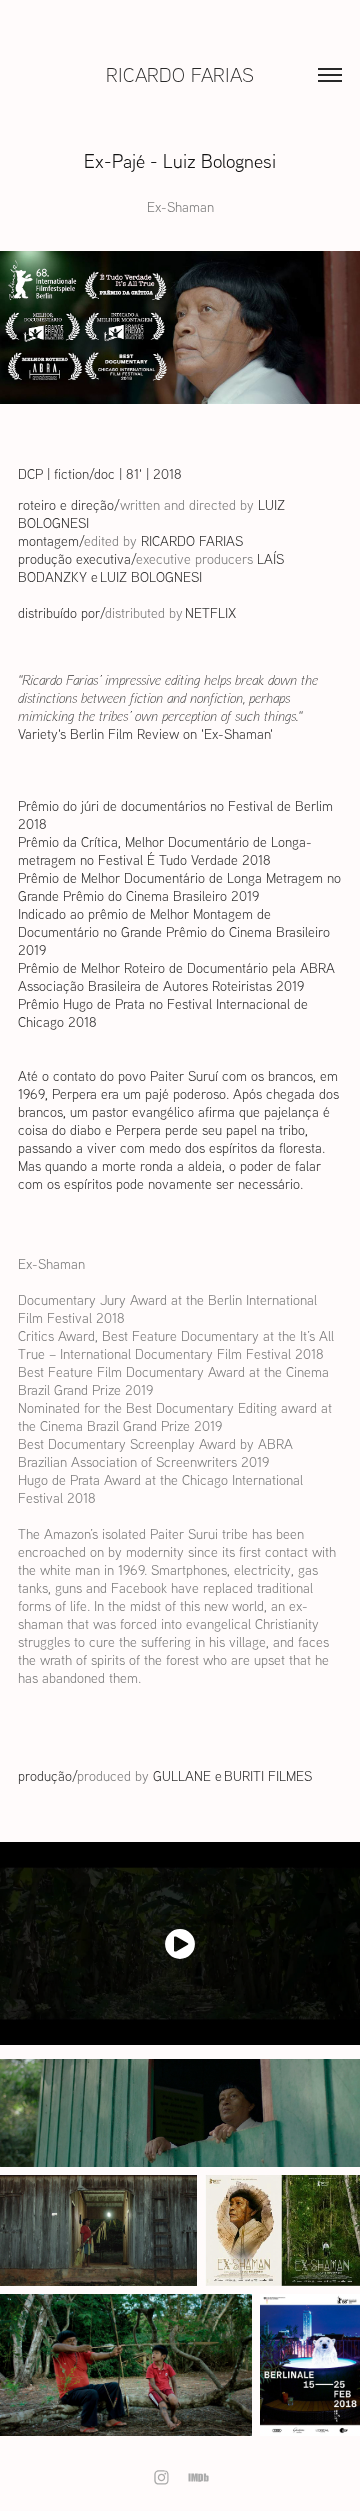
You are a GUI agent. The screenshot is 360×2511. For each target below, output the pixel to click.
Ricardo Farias (180, 74)
